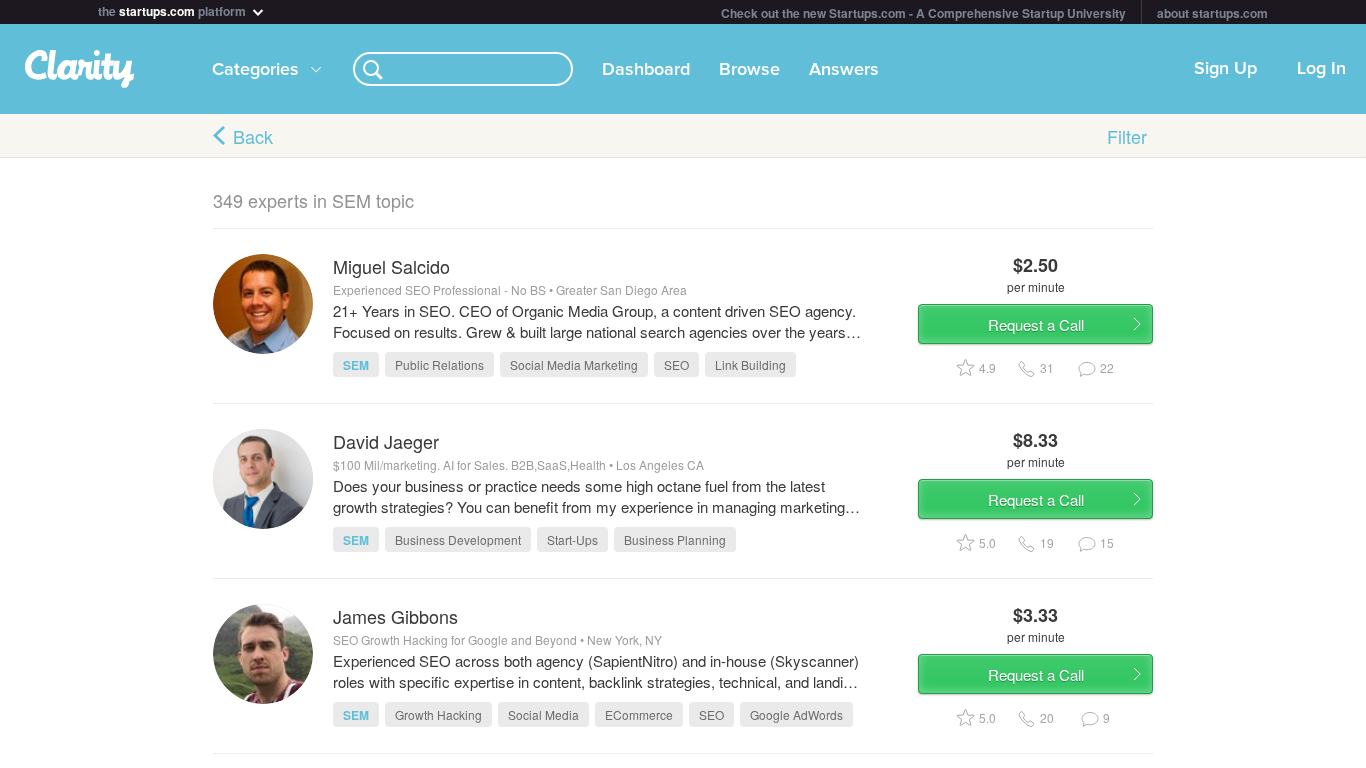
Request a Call (1036, 324)
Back (253, 136)
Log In (1321, 69)
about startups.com (1212, 13)
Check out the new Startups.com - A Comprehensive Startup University (923, 13)
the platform (173, 9)
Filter (1127, 136)
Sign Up (1225, 69)
